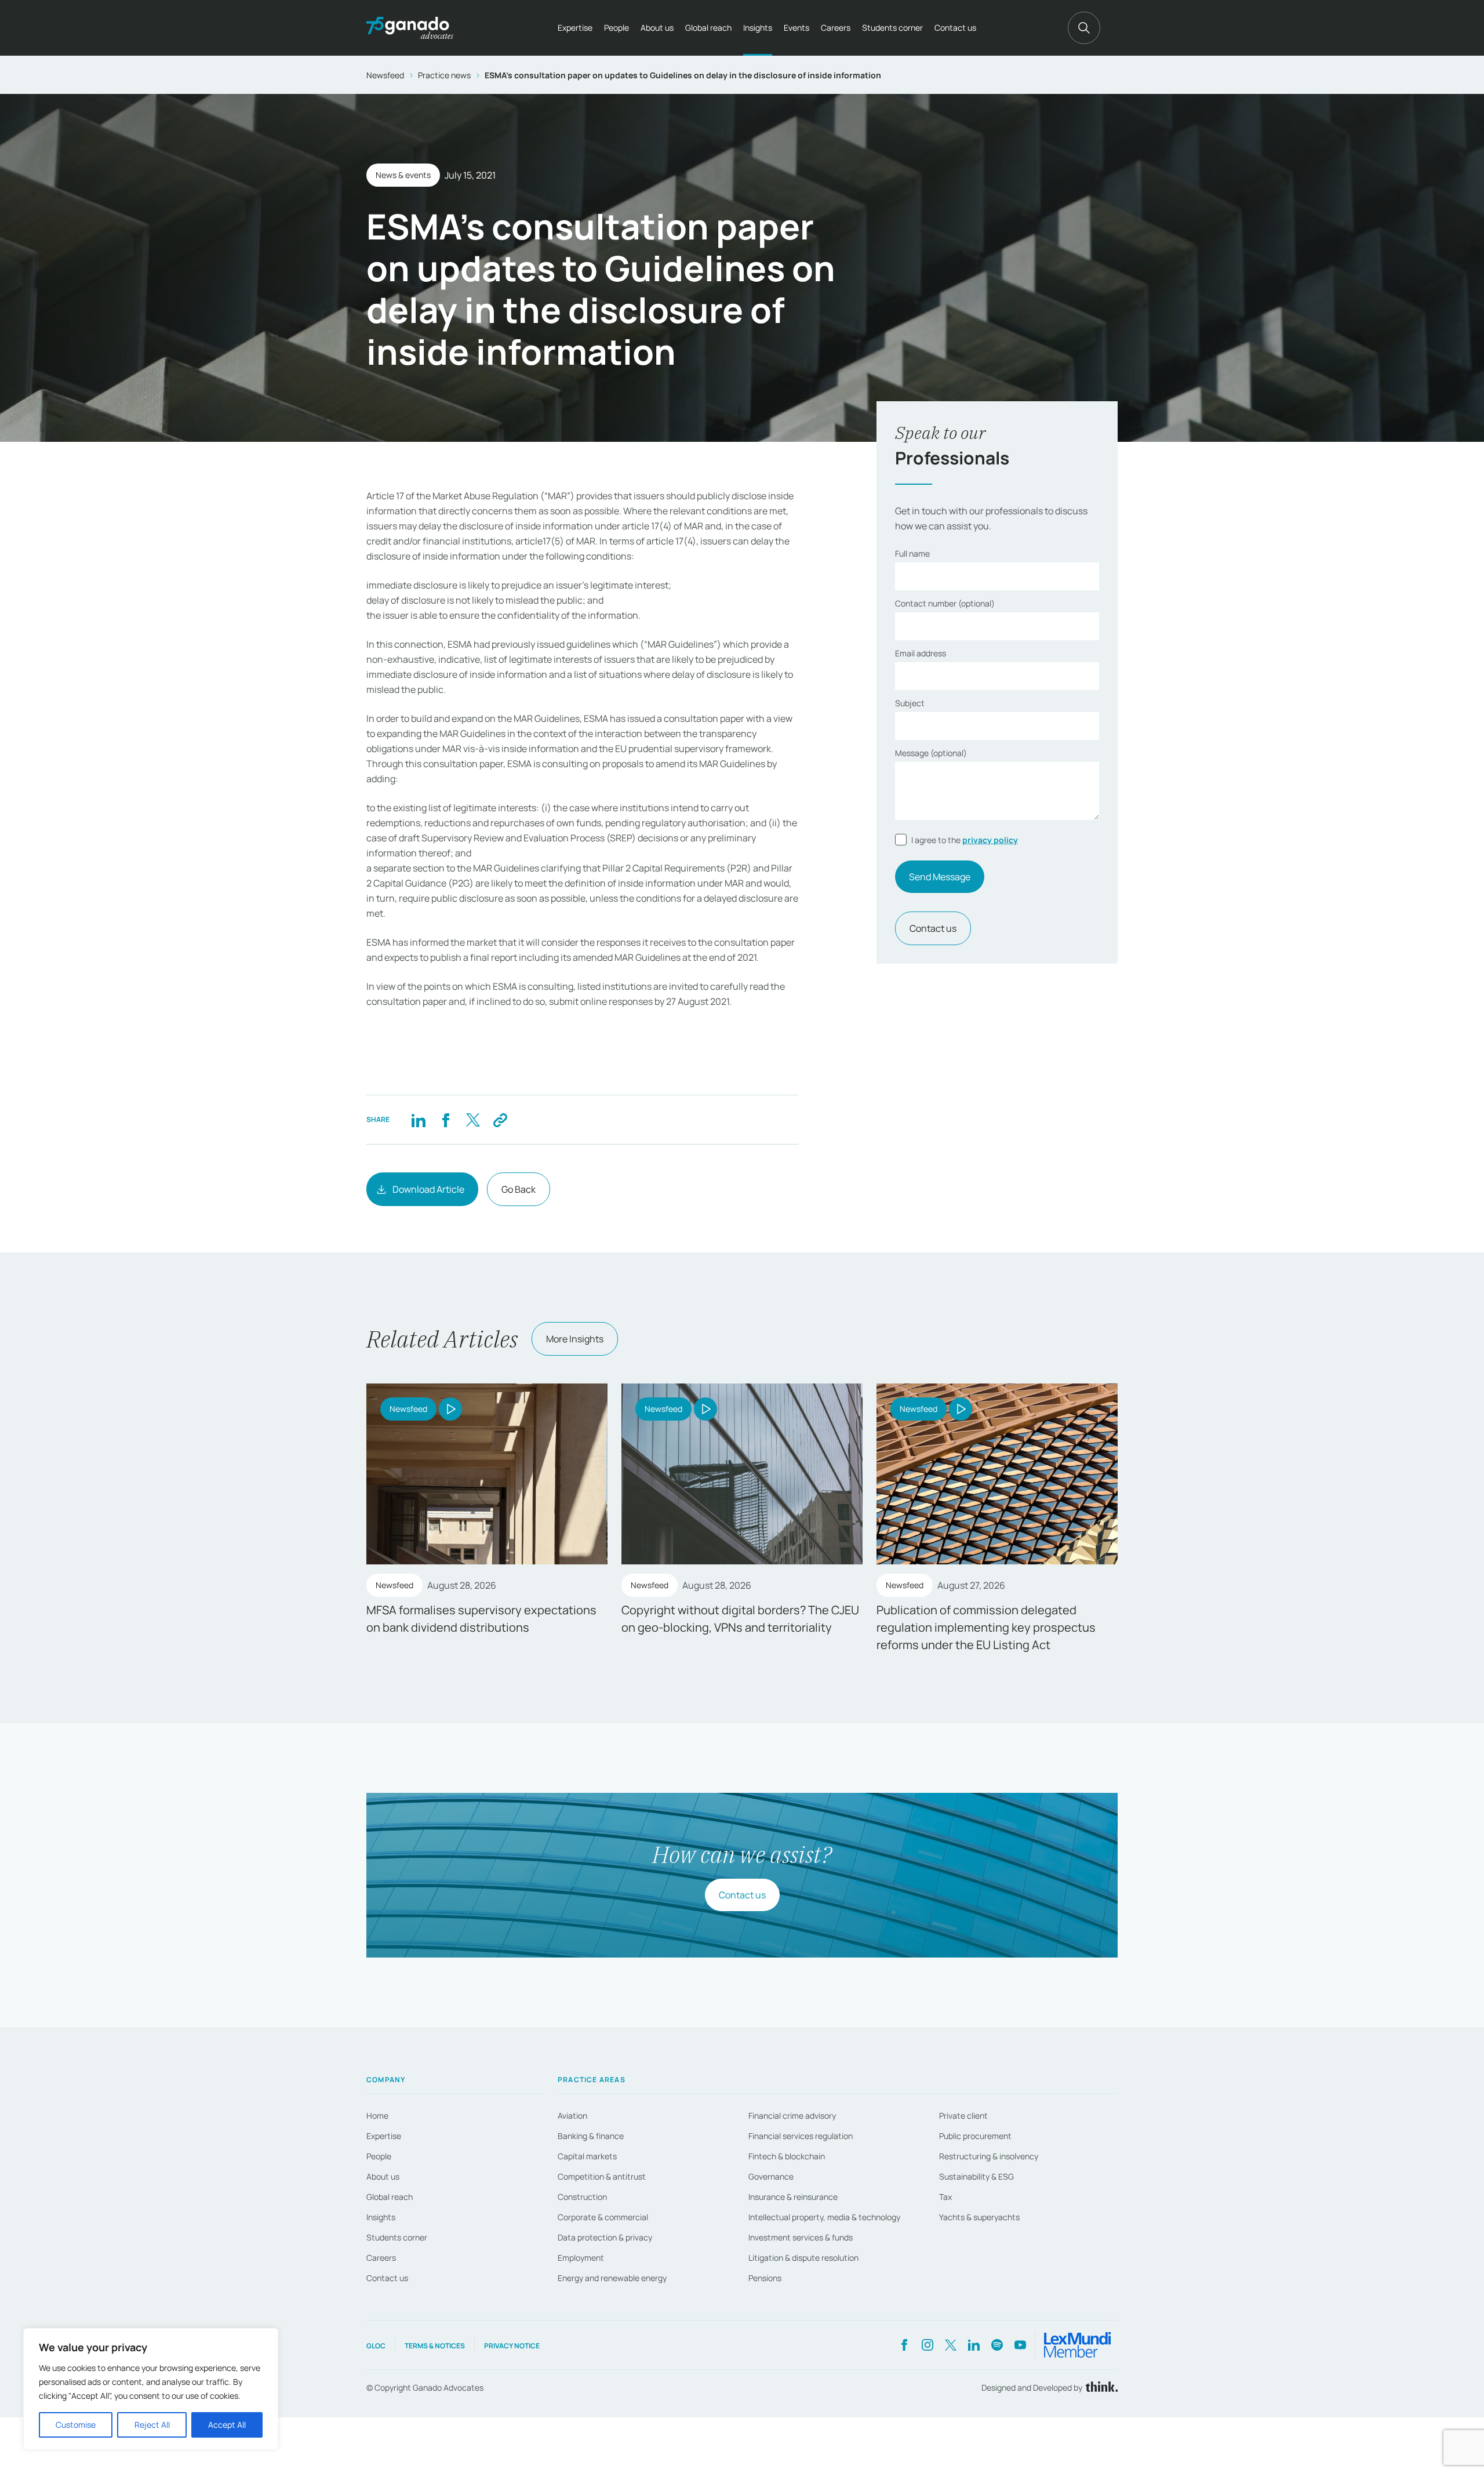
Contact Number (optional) (945, 603)
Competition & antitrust (602, 2176)
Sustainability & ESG (976, 2176)
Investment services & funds (801, 2237)
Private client (963, 2116)
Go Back (519, 1189)
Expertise (575, 28)
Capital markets (587, 2156)
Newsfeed (385, 75)
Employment (581, 2258)
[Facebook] (445, 1120)
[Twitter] (473, 1120)
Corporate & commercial (603, 2217)
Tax (945, 2197)
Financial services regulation (801, 2136)
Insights (758, 28)
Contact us (955, 28)
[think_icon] (1100, 2387)
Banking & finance (591, 2136)
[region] (151, 2389)
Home (377, 2116)
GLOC (376, 2346)
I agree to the (965, 840)
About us (657, 28)
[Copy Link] (500, 1120)
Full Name (912, 553)
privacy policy (990, 840)
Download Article (428, 1189)
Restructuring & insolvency (989, 2156)
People (616, 28)
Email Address (921, 653)
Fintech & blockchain (787, 2156)
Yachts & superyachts (979, 2217)
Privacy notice (512, 2346)
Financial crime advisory (792, 2116)
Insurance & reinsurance (793, 2197)
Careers (836, 28)
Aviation (572, 2116)
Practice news (444, 75)
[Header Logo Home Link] (410, 28)
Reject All (152, 2425)
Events (796, 28)
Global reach (708, 28)
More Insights (575, 1339)
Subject (910, 703)
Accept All (227, 2425)
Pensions (765, 2278)
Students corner (892, 28)
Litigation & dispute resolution (803, 2258)
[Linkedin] (418, 1120)
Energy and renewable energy (612, 2278)
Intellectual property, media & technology (824, 2217)
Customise (76, 2425)
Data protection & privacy (605, 2237)
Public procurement (975, 2136)
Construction (582, 2197)
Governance (771, 2176)
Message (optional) (931, 753)
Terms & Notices (435, 2346)
